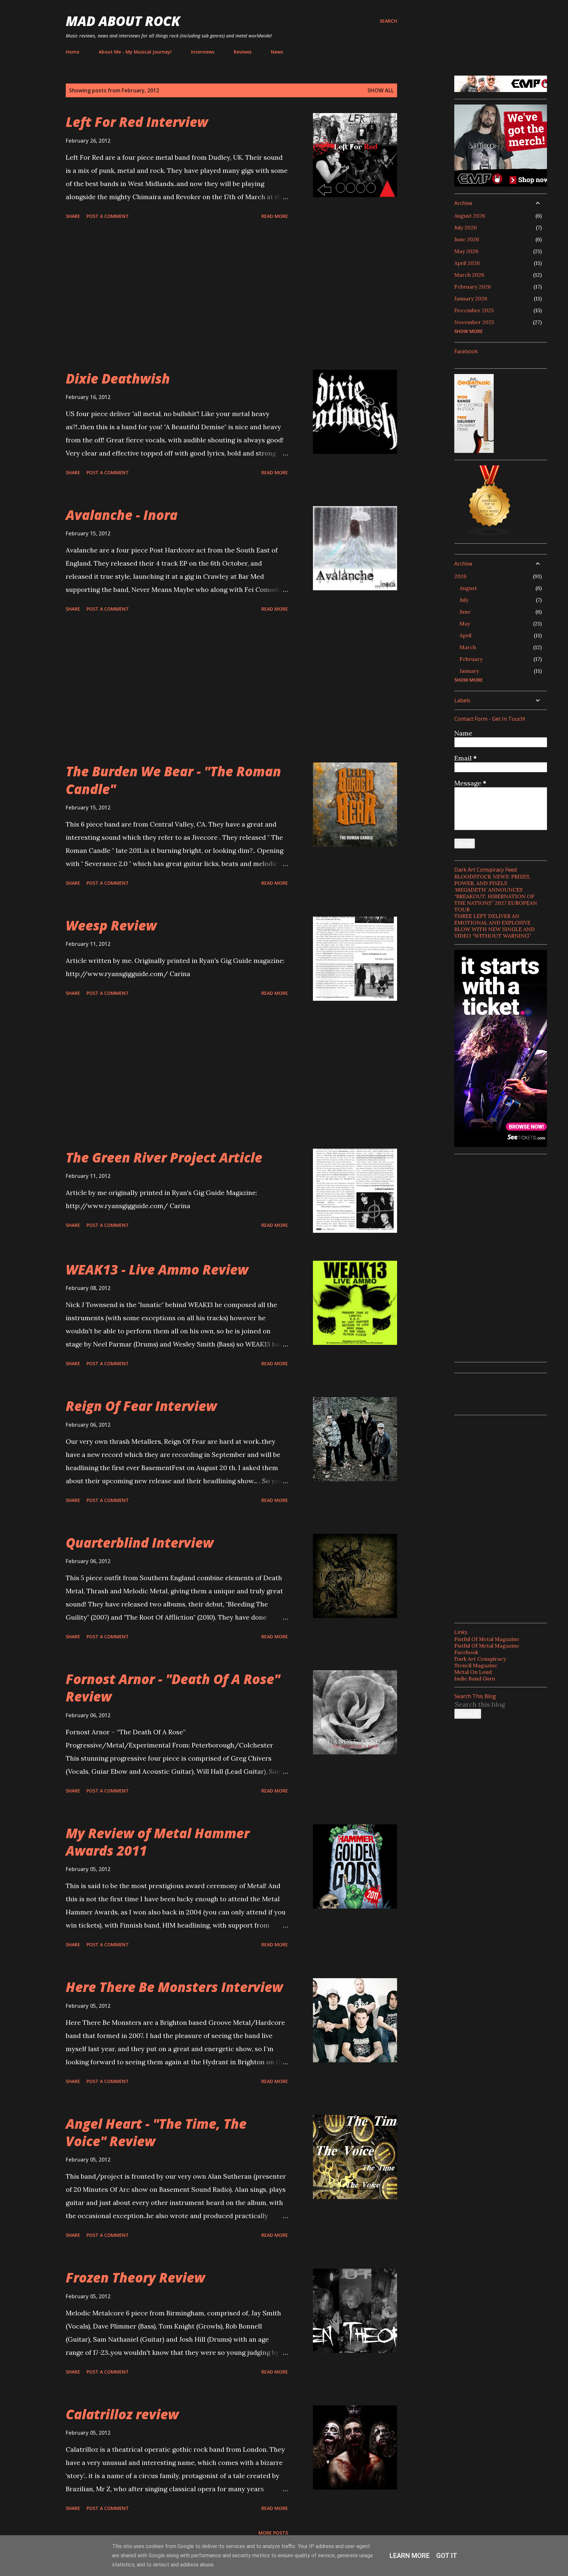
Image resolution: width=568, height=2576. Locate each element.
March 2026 (469, 275)
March (468, 647)
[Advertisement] (177, 296)
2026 (460, 576)
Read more (275, 216)
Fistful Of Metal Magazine (487, 1639)
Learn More (410, 2556)
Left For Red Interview (137, 122)
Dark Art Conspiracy (480, 1659)
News (277, 52)
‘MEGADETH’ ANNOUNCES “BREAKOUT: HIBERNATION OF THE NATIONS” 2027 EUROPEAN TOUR (496, 900)
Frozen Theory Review (135, 2277)
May (465, 623)
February (471, 659)
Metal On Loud (473, 1672)
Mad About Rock (123, 21)
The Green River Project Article (164, 1157)
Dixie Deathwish (118, 378)
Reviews (243, 52)
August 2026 (470, 216)
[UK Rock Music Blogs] (490, 534)
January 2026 (471, 298)
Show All (381, 90)
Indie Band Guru (475, 1678)
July (464, 600)
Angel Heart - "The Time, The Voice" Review (156, 2132)
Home (72, 52)
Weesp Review (111, 925)
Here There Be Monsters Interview (174, 1987)
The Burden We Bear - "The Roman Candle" (173, 780)
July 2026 (465, 227)
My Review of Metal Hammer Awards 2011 (158, 1842)
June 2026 (467, 239)
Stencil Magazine (476, 1665)
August (468, 588)
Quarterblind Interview (140, 1543)
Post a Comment (108, 216)
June (465, 612)
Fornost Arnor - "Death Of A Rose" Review (173, 1688)
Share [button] (73, 216)
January (469, 671)
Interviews (203, 52)
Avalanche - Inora (122, 515)
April (465, 635)
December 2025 (474, 310)
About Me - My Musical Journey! (135, 52)
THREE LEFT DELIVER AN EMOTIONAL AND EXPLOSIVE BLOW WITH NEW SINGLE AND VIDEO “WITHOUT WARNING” (495, 926)
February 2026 (473, 287)
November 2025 (474, 322)
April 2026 (467, 263)
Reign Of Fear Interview (141, 1406)
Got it (447, 2556)
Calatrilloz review (122, 2414)
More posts (273, 2533)
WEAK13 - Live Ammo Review (157, 1269)
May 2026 (466, 251)
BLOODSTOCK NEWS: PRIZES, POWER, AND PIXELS (492, 880)
